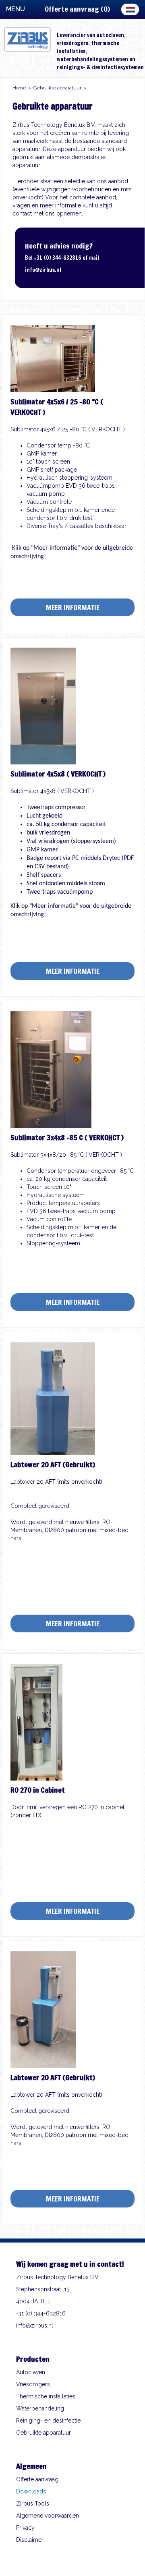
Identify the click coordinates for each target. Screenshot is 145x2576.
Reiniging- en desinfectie (48, 2421)
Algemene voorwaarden (48, 2516)
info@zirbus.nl (43, 270)
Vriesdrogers (33, 2384)
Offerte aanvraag (37, 2479)
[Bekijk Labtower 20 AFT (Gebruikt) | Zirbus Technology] (53, 1453)
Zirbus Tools (33, 2504)
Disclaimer (30, 2540)
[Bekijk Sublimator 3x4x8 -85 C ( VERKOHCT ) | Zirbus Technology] (51, 1126)
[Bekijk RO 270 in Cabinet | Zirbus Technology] (36, 1779)
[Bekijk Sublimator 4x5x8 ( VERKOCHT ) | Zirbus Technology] (43, 762)
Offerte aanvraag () (77, 9)
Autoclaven (31, 2372)
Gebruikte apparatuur (43, 2433)
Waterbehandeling (40, 2408)
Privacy (25, 2528)
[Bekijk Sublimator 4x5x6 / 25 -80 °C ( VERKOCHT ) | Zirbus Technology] (53, 390)
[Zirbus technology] (27, 50)
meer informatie (73, 607)
